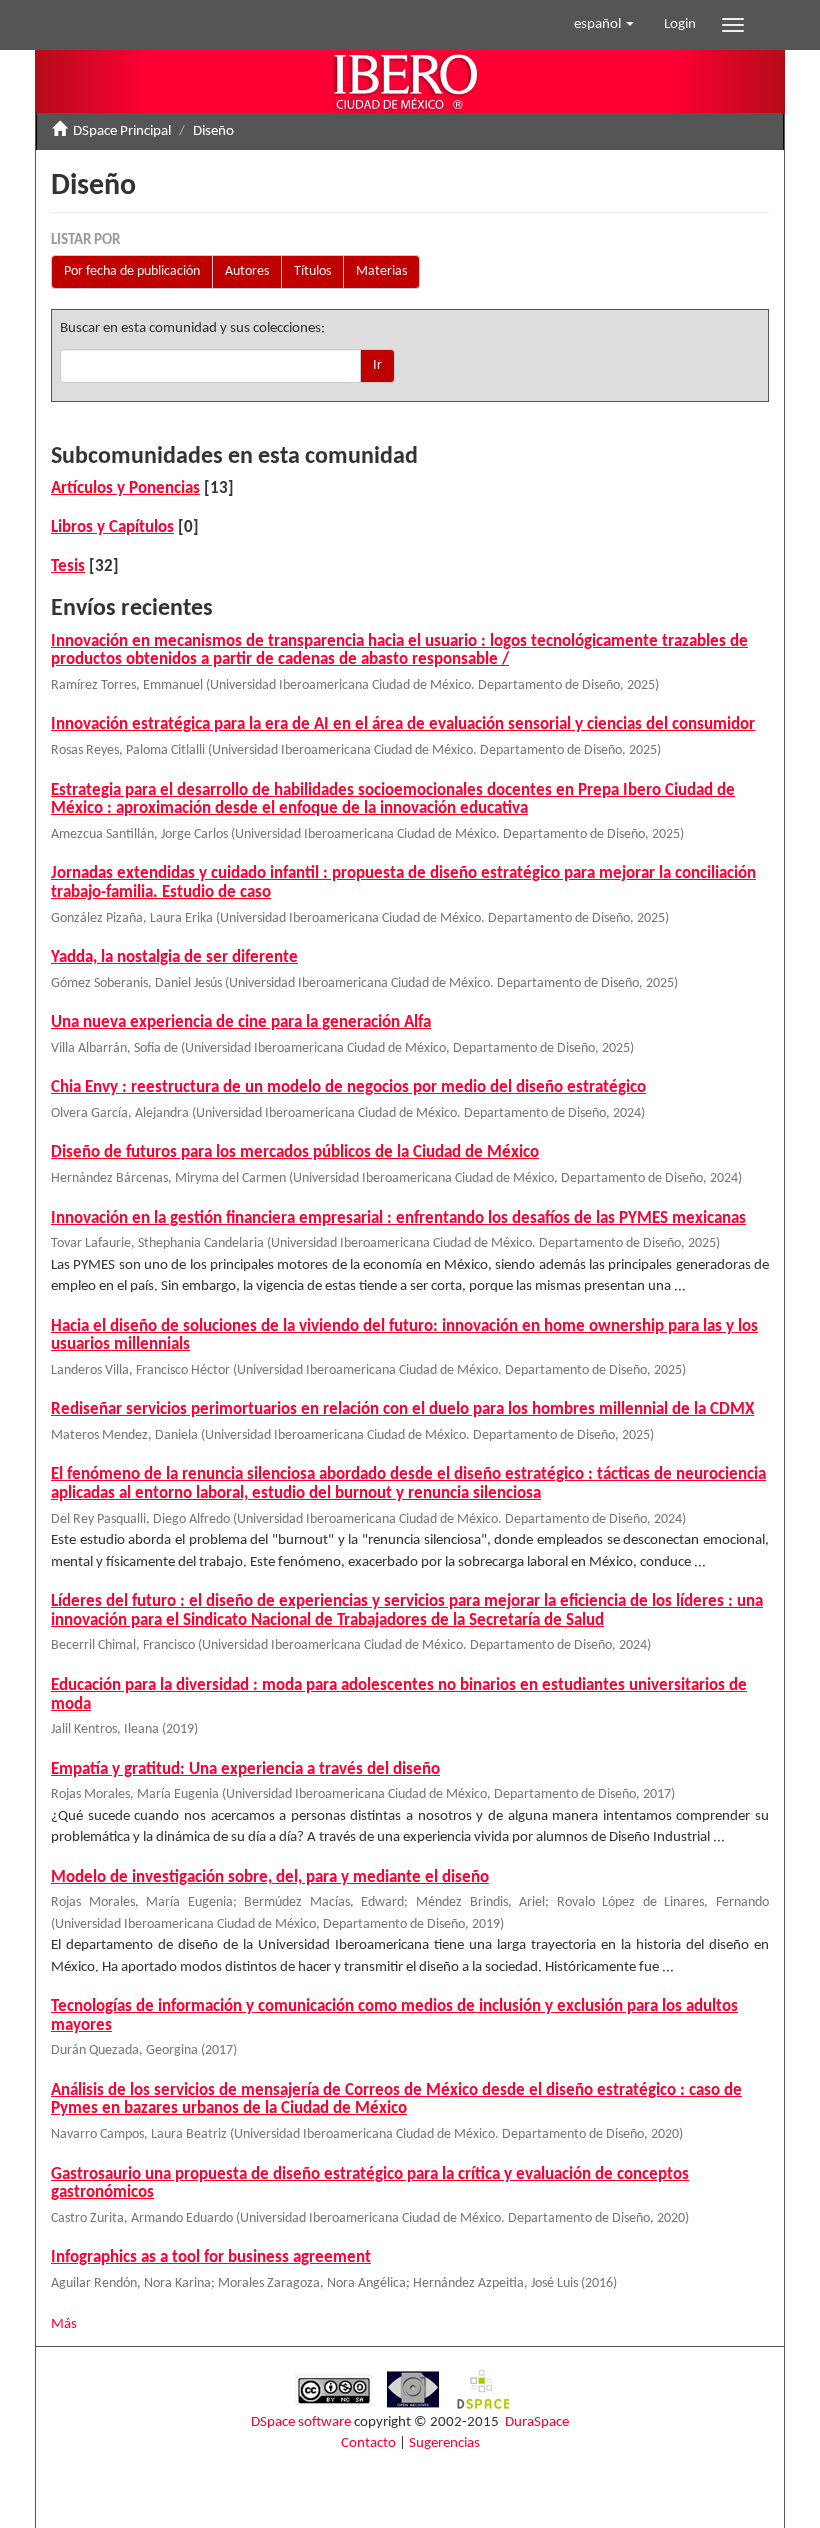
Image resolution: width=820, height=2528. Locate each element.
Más (64, 2324)
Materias (381, 271)
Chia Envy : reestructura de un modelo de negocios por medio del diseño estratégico (348, 1087)
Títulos (312, 271)
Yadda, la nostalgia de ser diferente (174, 957)
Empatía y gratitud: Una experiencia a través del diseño (245, 1769)
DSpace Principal (122, 131)
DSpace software (301, 2422)
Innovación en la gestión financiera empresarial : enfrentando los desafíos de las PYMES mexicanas (398, 1218)
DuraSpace (537, 2422)
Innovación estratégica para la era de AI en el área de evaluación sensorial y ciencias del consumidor (403, 724)
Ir (377, 365)
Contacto (368, 2443)
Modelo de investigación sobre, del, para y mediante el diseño (270, 1877)
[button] (604, 25)
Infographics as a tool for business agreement (211, 2257)
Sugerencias (444, 2443)
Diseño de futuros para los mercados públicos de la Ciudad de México (295, 1152)
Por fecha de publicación (132, 271)
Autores (247, 271)
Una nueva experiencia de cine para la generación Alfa (241, 1022)
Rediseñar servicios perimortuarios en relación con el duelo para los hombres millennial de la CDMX (402, 1409)
